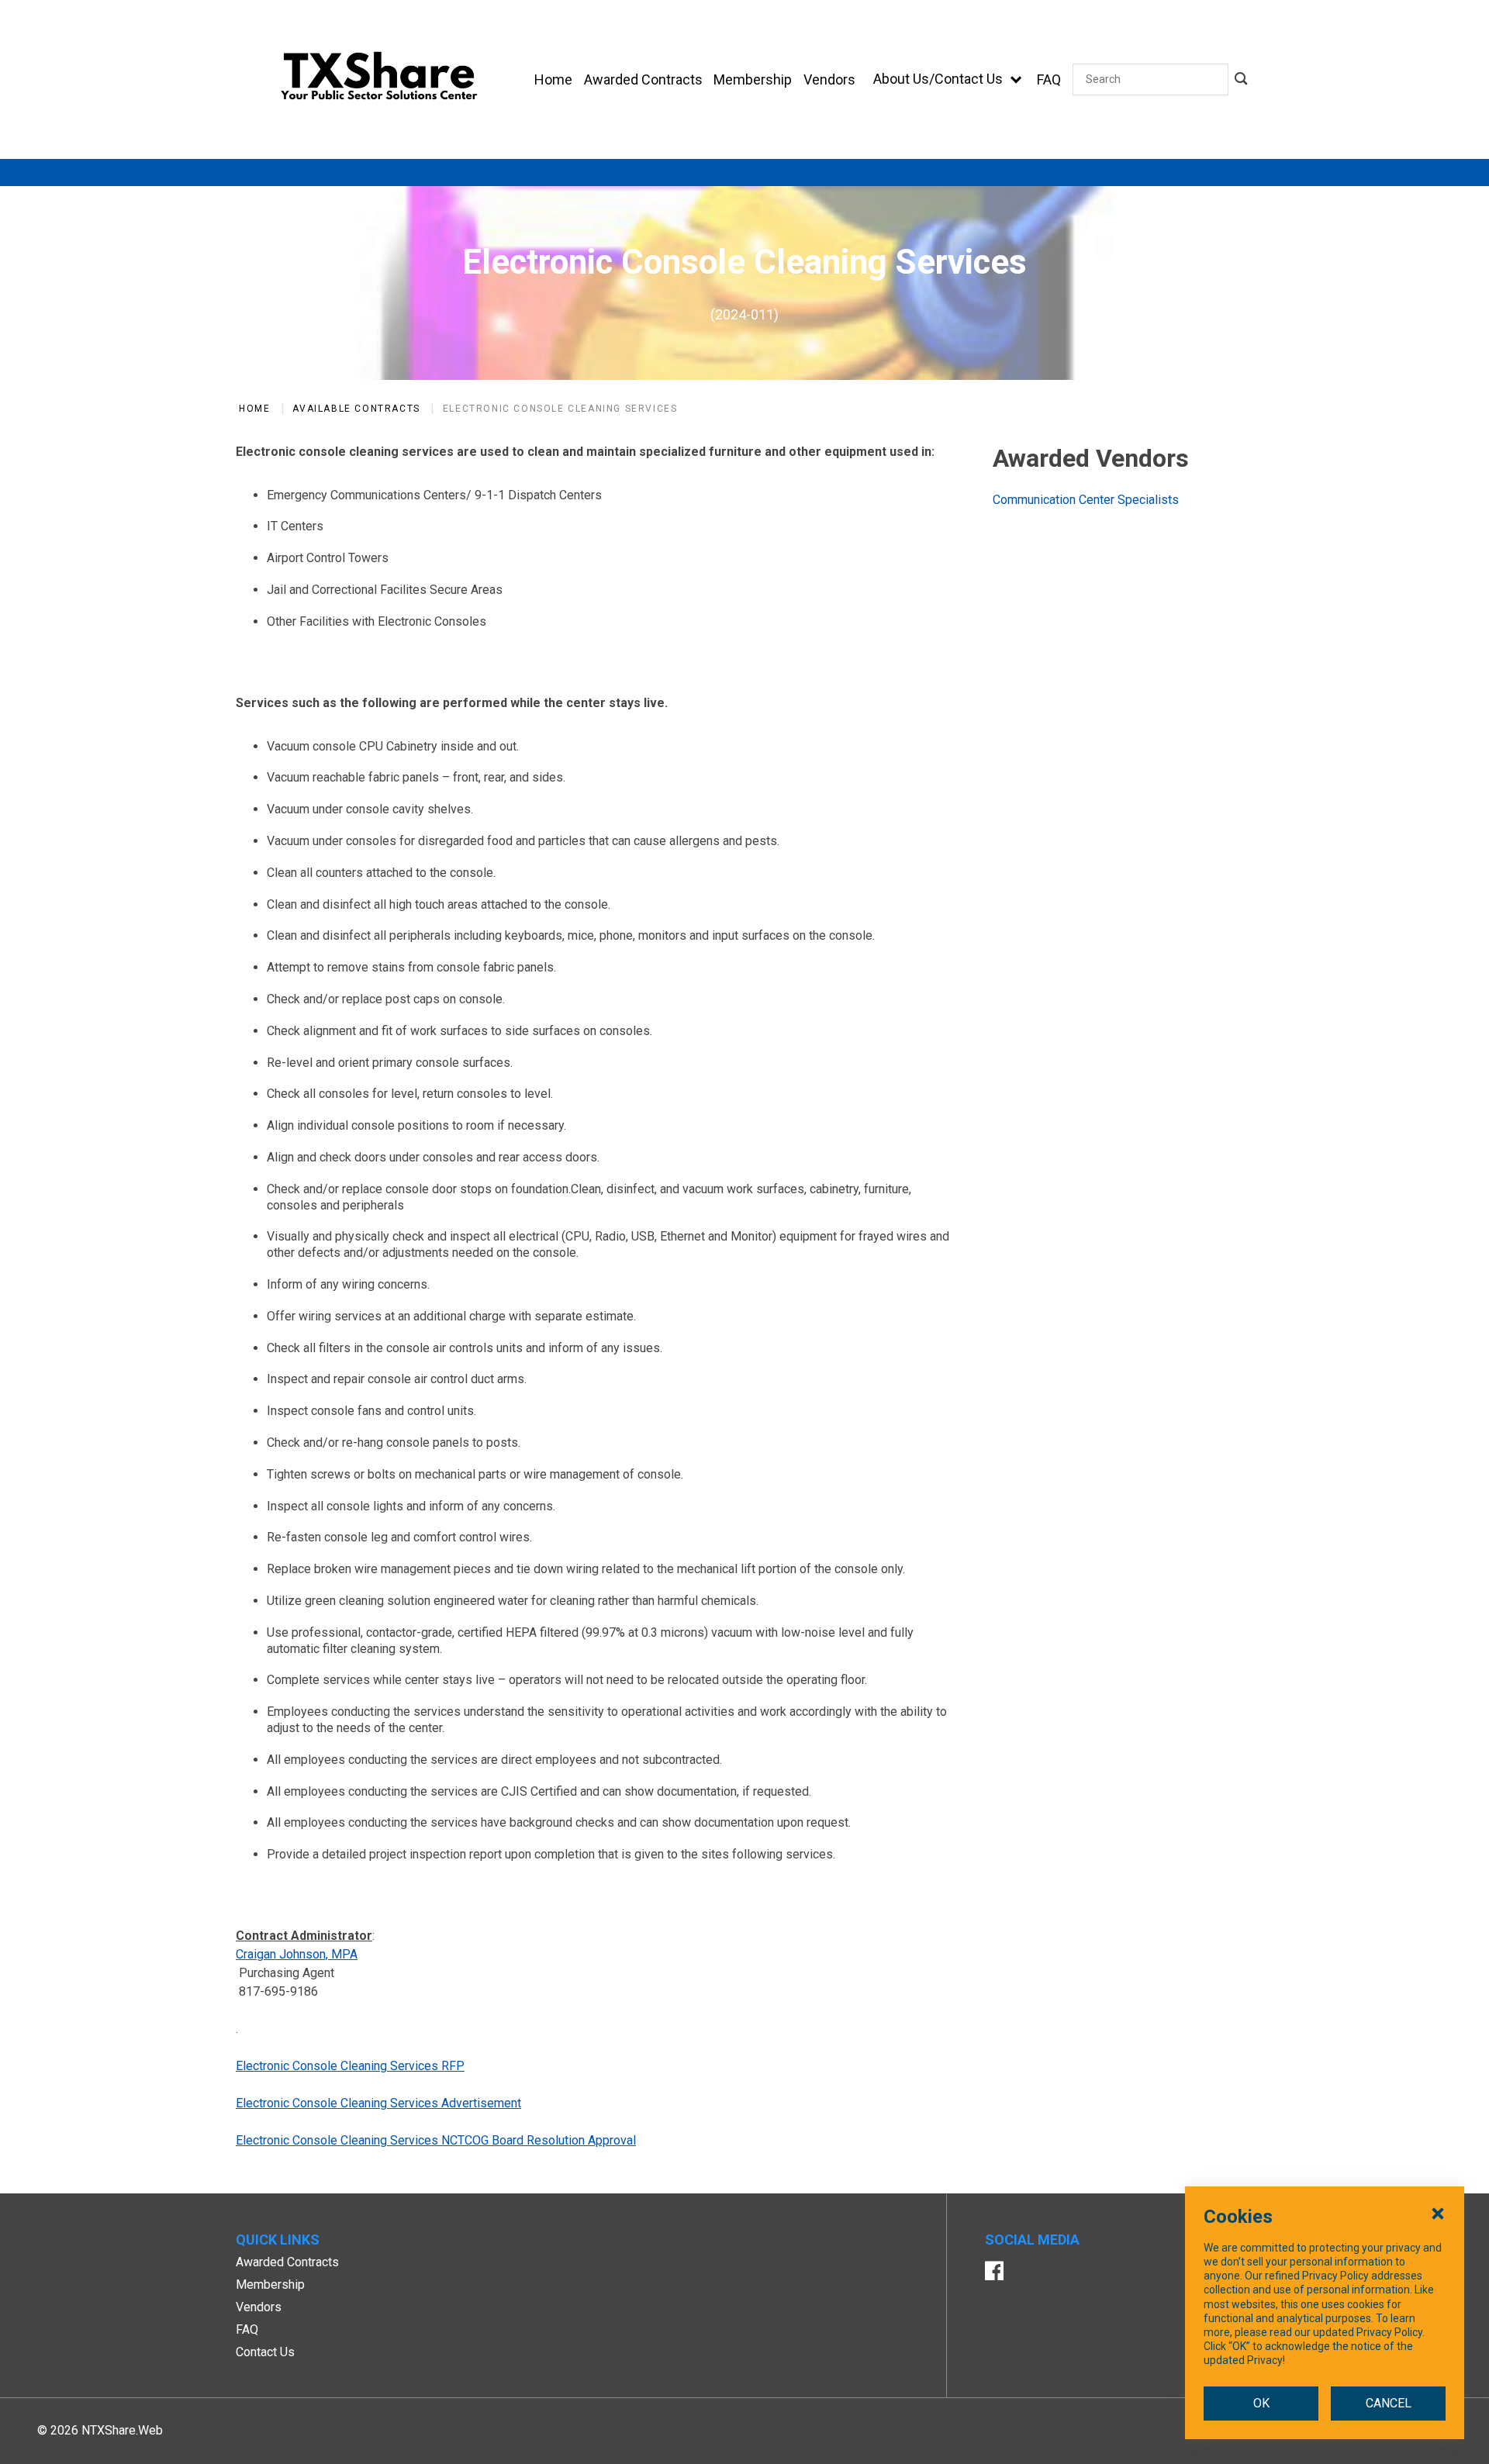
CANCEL (1389, 2403)
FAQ (247, 2329)
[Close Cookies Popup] (1438, 2213)
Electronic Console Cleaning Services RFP (350, 2066)
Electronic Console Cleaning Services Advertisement (378, 2103)
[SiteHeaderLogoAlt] (379, 79)
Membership (270, 2285)
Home (254, 409)
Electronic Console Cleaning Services (560, 409)
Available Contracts (356, 409)
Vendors (259, 2307)
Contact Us (265, 2352)
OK (1261, 2403)
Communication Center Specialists (1086, 500)
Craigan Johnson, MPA (297, 1954)
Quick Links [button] (278, 2240)
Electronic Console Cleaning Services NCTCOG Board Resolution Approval (436, 2140)
